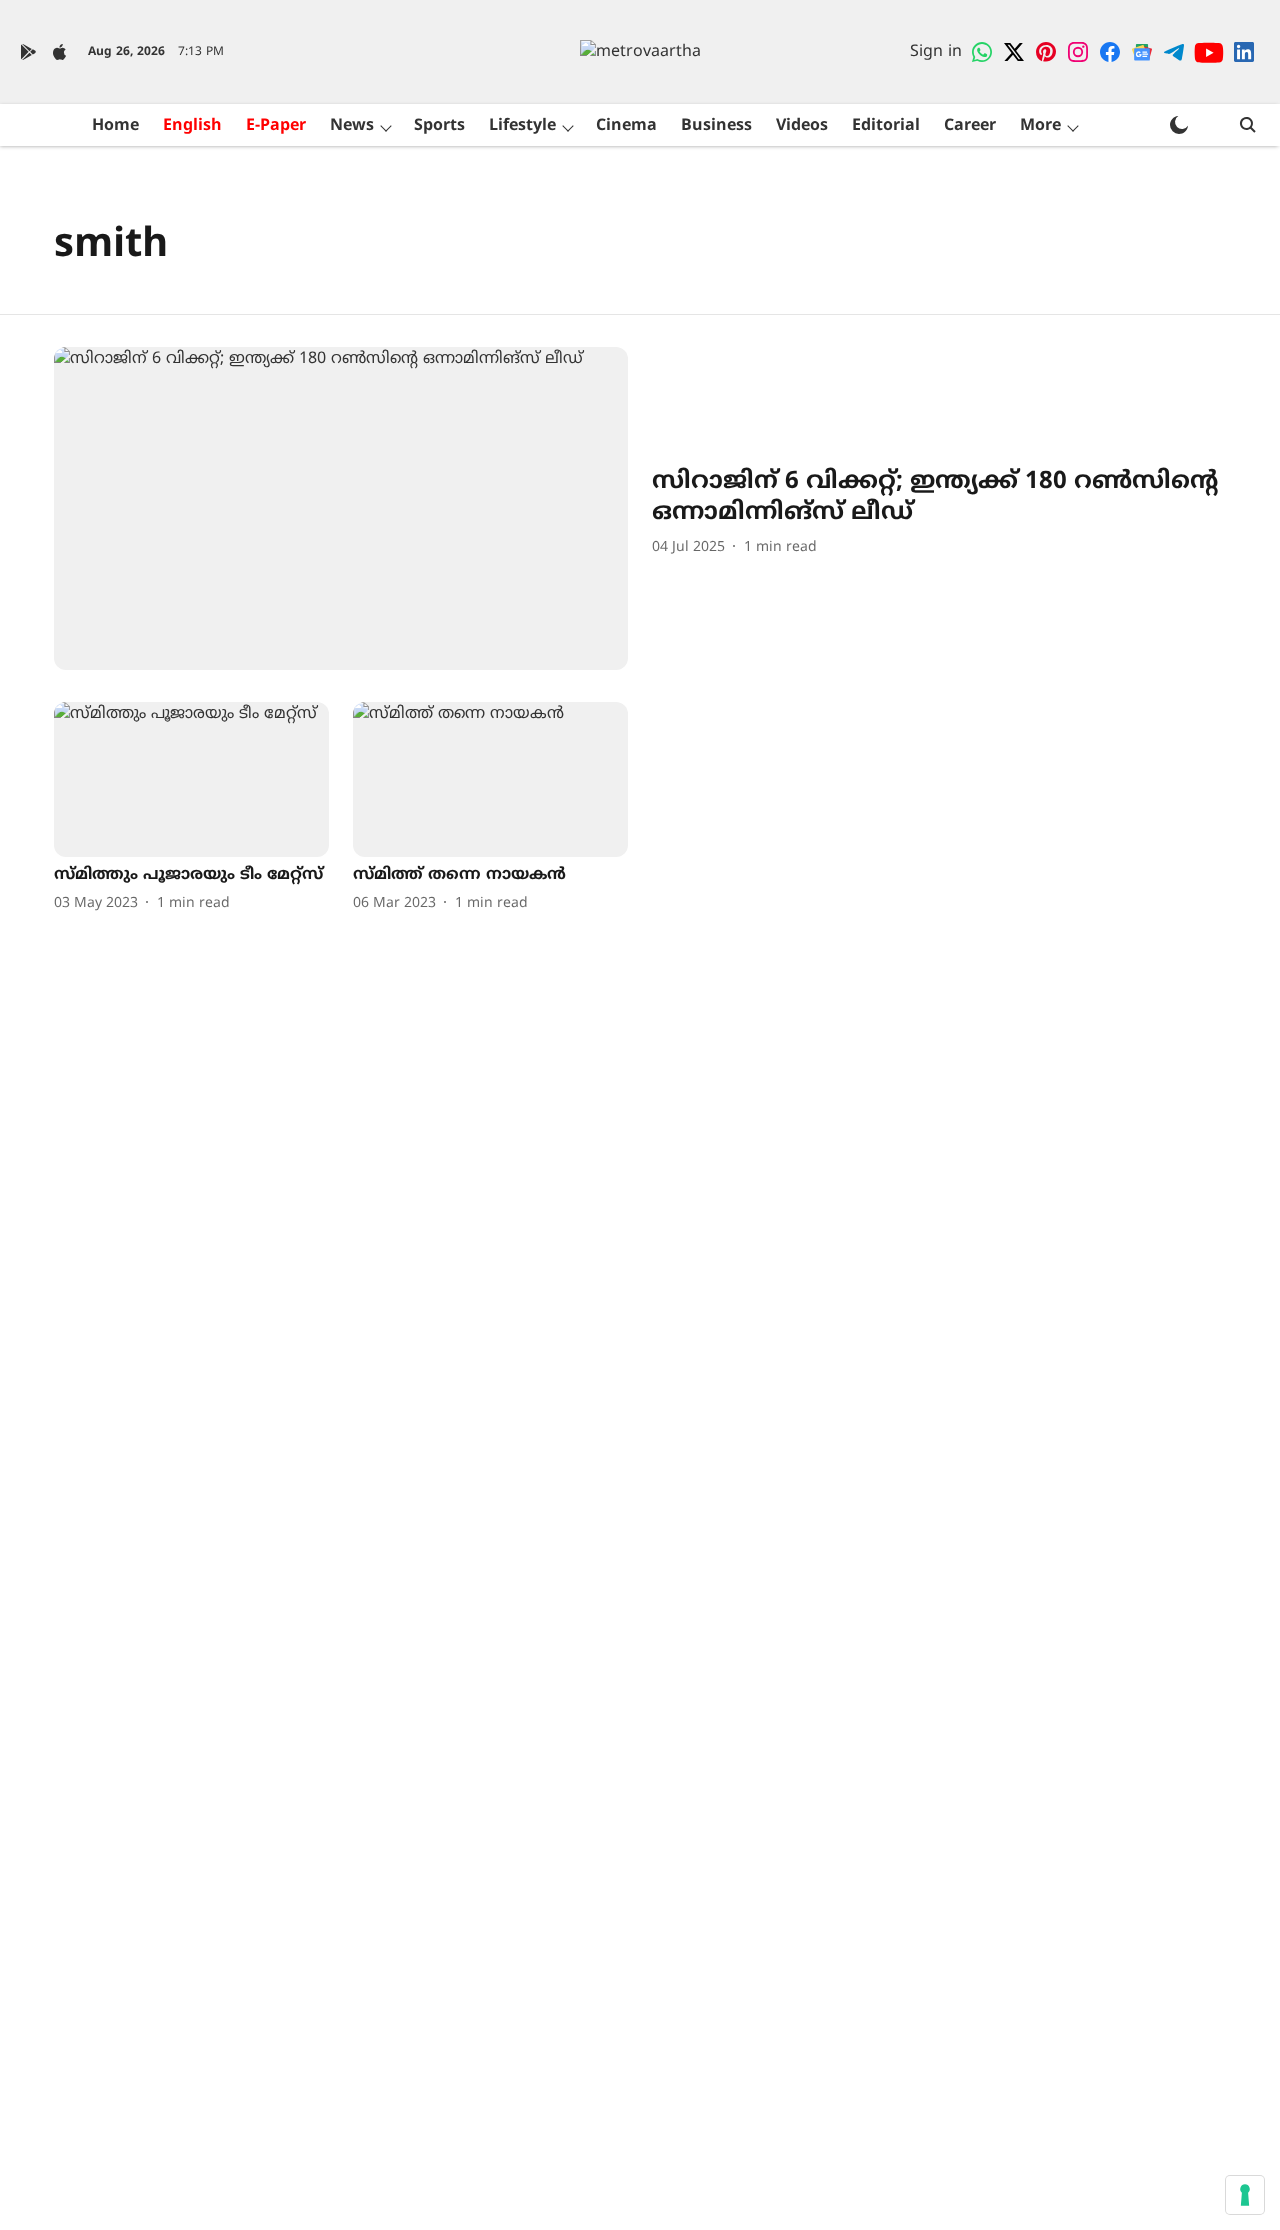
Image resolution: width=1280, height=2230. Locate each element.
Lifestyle (522, 126)
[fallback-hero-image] (341, 508)
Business (716, 126)
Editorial (886, 126)
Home (115, 126)
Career (970, 126)
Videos (802, 126)
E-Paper (276, 126)
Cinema (626, 126)
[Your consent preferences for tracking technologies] (1245, 2195)
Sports (439, 126)
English (192, 126)
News (352, 126)
